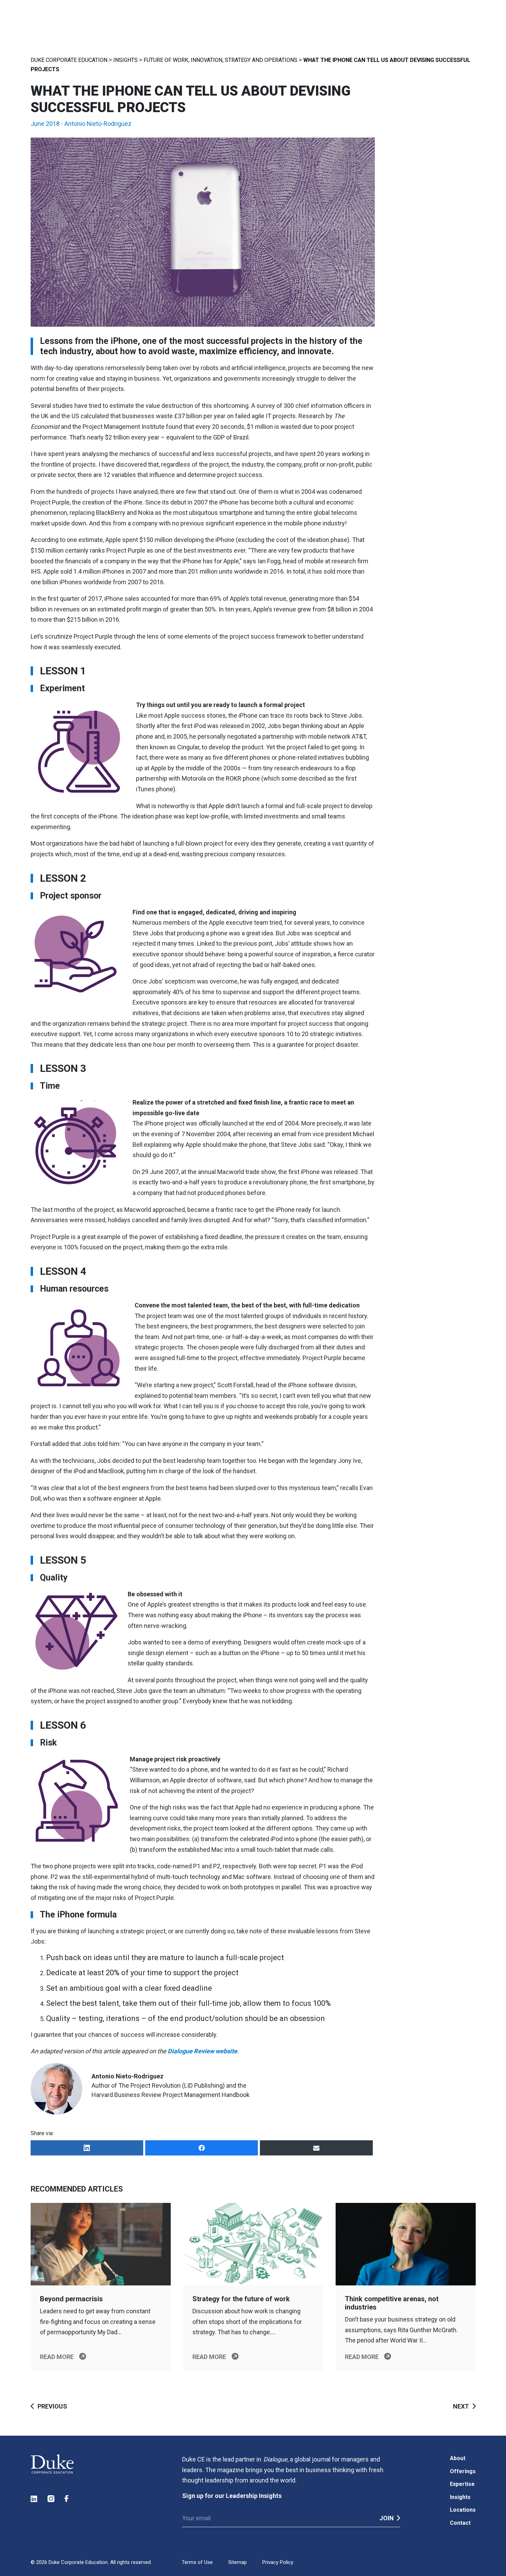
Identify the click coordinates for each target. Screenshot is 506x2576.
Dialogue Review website (202, 2051)
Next (461, 2406)
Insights (125, 60)
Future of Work (166, 60)
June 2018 (45, 124)
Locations (463, 2510)
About (458, 2458)
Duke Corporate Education (69, 60)
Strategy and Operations (261, 60)
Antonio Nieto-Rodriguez (98, 124)
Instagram (51, 2499)
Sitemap (238, 2562)
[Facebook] (202, 2148)
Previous (52, 2406)
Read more (57, 2357)
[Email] (316, 2148)
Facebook (68, 2499)
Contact (460, 2523)
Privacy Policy (278, 2562)
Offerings (463, 2471)
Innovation (207, 60)
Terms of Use (197, 2562)
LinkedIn (34, 2499)
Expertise (462, 2484)
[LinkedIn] (87, 2148)
